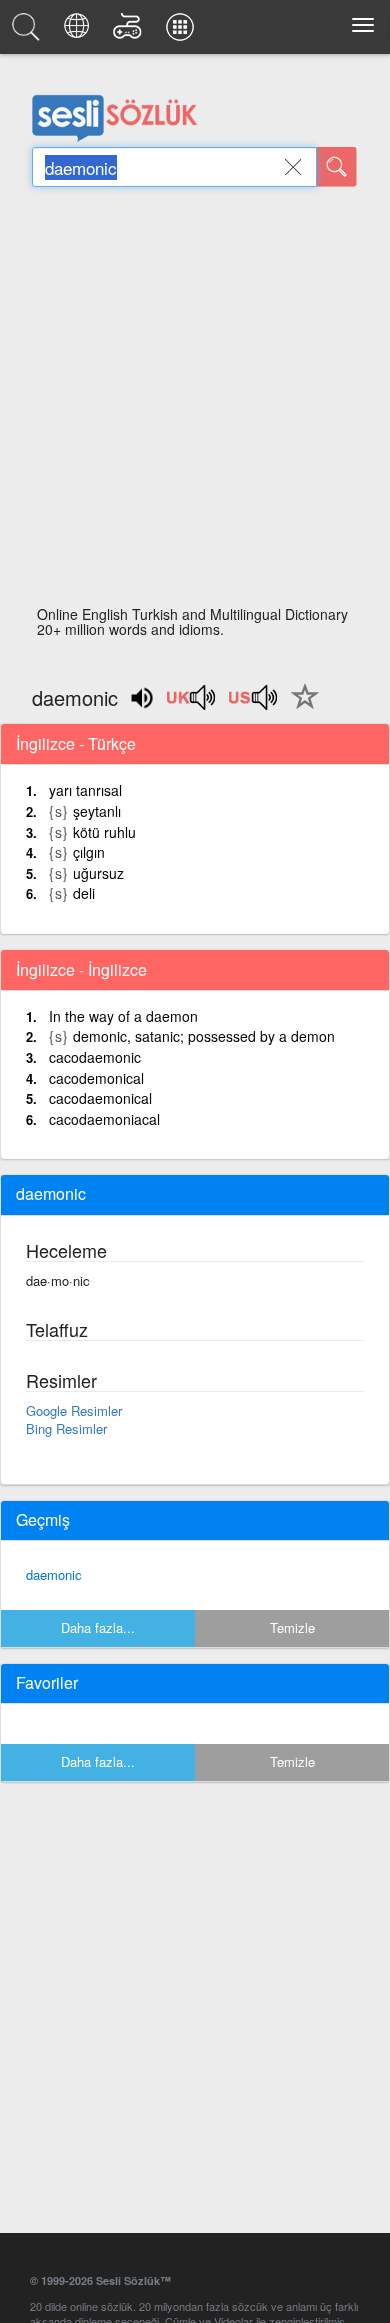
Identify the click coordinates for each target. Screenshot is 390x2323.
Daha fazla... (98, 1627)
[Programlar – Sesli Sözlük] (183, 32)
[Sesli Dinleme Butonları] (192, 704)
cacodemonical (96, 1078)
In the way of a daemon (123, 1016)
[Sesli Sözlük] (29, 32)
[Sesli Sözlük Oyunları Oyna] (130, 32)
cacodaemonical (100, 1098)
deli (84, 893)
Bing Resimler (66, 1428)
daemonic (54, 1574)
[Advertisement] (195, 402)
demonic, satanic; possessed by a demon (204, 1036)
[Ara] (337, 167)
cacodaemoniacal (104, 1119)
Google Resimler (74, 1410)
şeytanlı (97, 811)
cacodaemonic (95, 1057)
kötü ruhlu (104, 832)
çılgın (89, 852)
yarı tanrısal (85, 790)
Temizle (292, 1627)
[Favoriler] (300, 708)
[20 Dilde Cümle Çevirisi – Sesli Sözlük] (79, 32)
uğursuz (98, 873)
